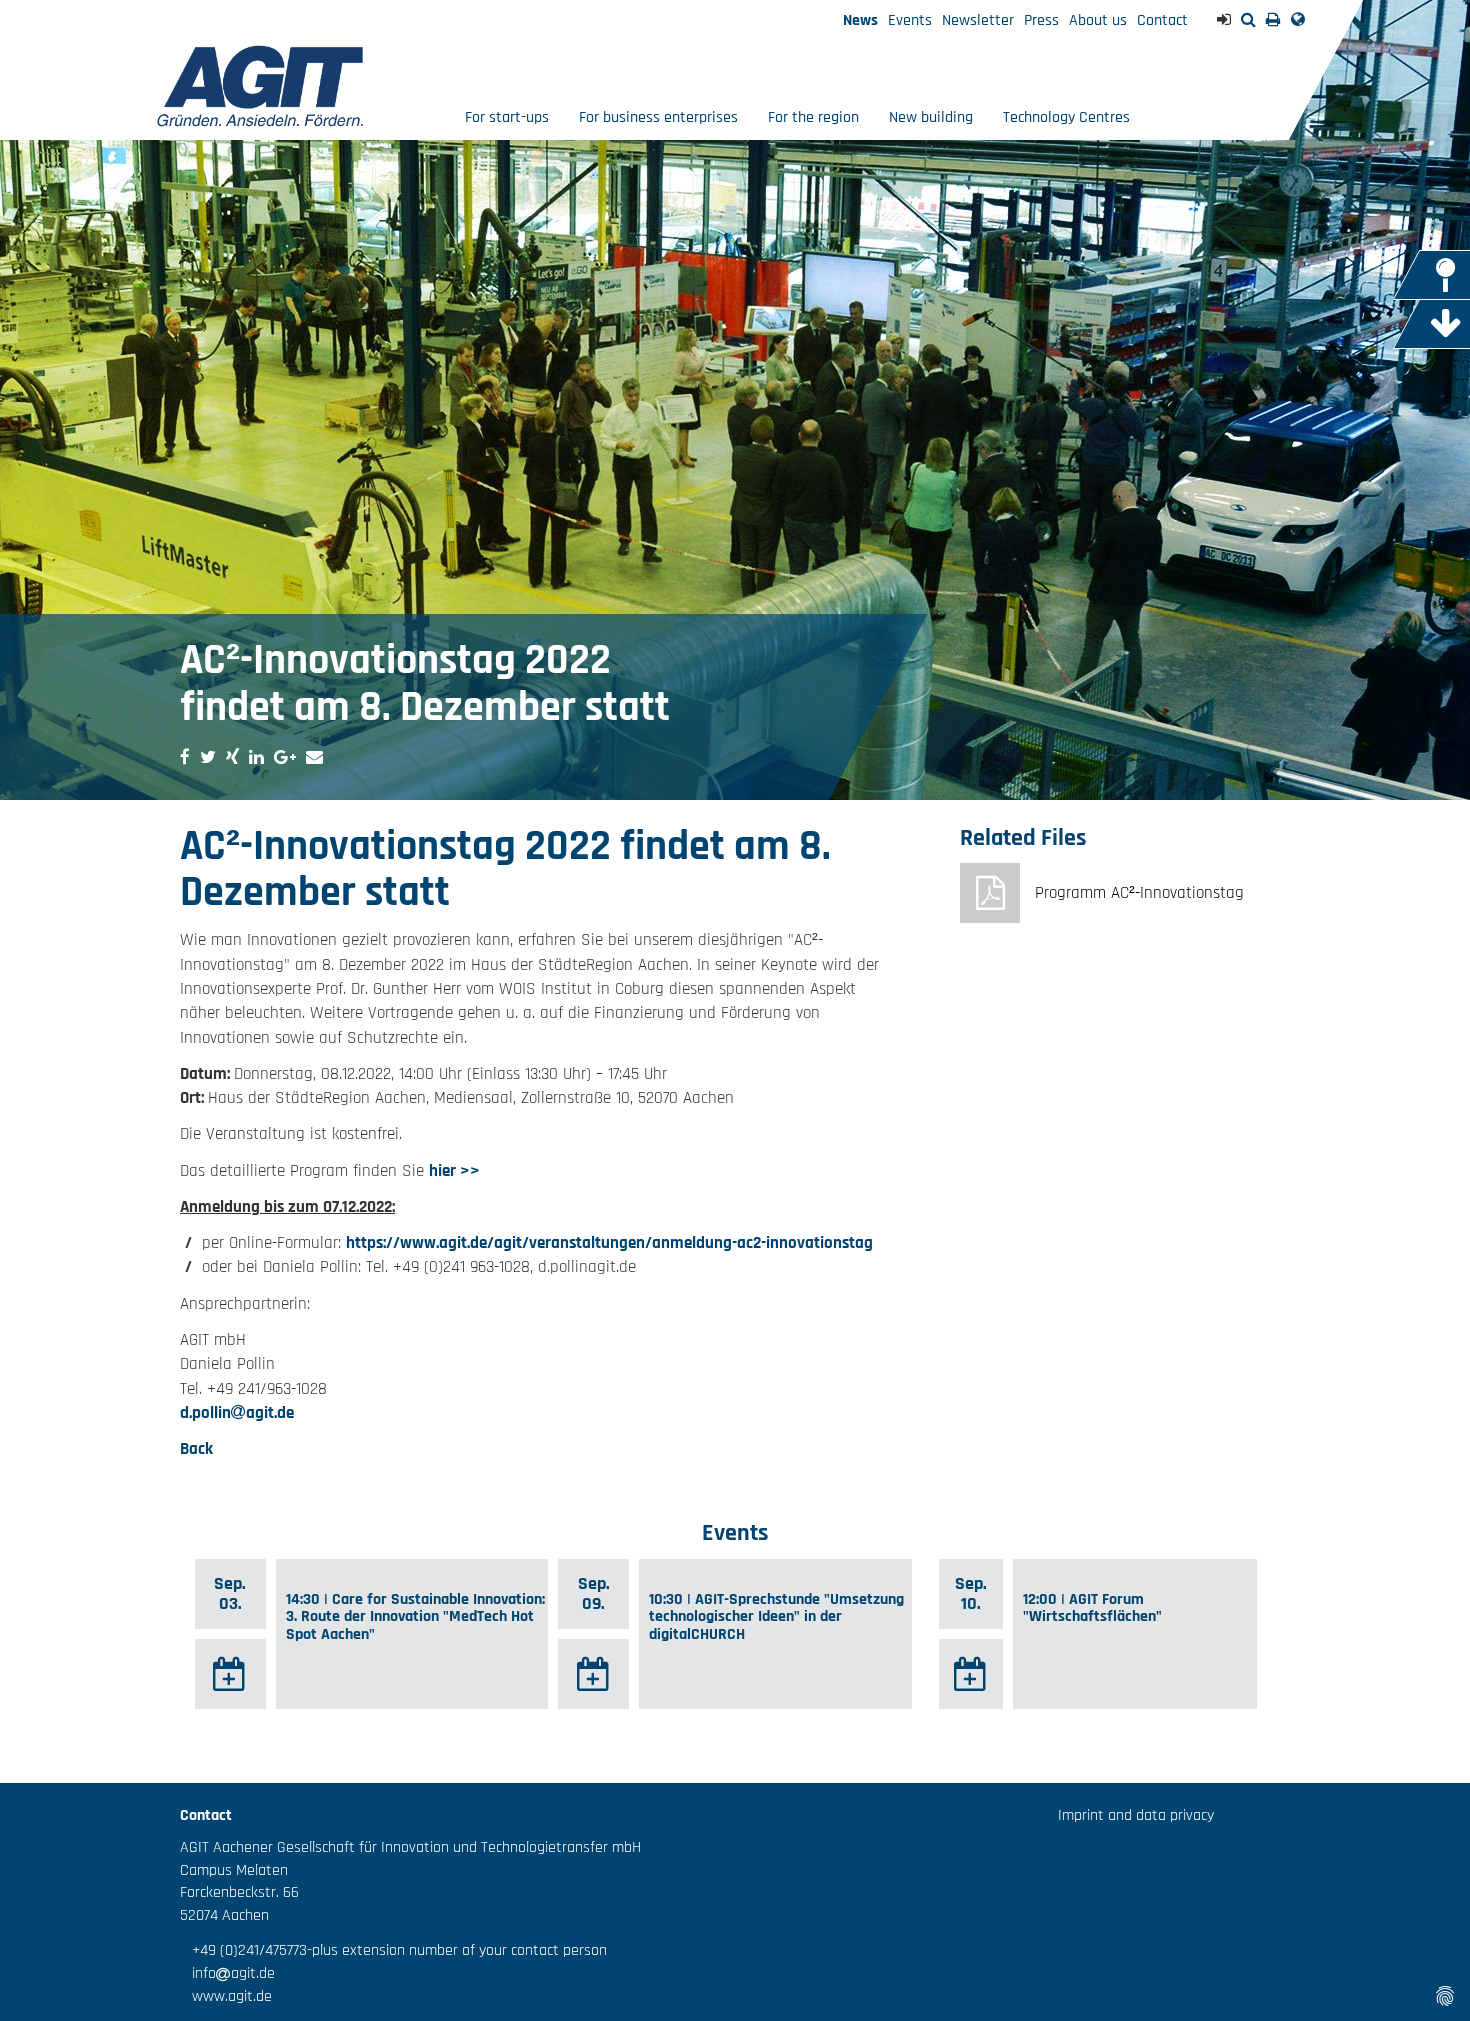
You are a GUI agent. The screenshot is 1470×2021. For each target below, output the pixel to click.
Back (196, 1449)
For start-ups (507, 117)
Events (910, 20)
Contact (1162, 20)
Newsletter (978, 20)
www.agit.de (226, 1996)
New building (931, 117)
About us (1098, 20)
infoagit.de (227, 1973)
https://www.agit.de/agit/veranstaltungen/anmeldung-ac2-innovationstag (609, 1243)
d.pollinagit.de (237, 1413)
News (860, 20)
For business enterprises (658, 117)
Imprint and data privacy (1136, 1815)
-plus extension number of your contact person (457, 1950)
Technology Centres (1066, 117)
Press (1041, 20)
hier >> (454, 1171)
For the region (813, 117)
